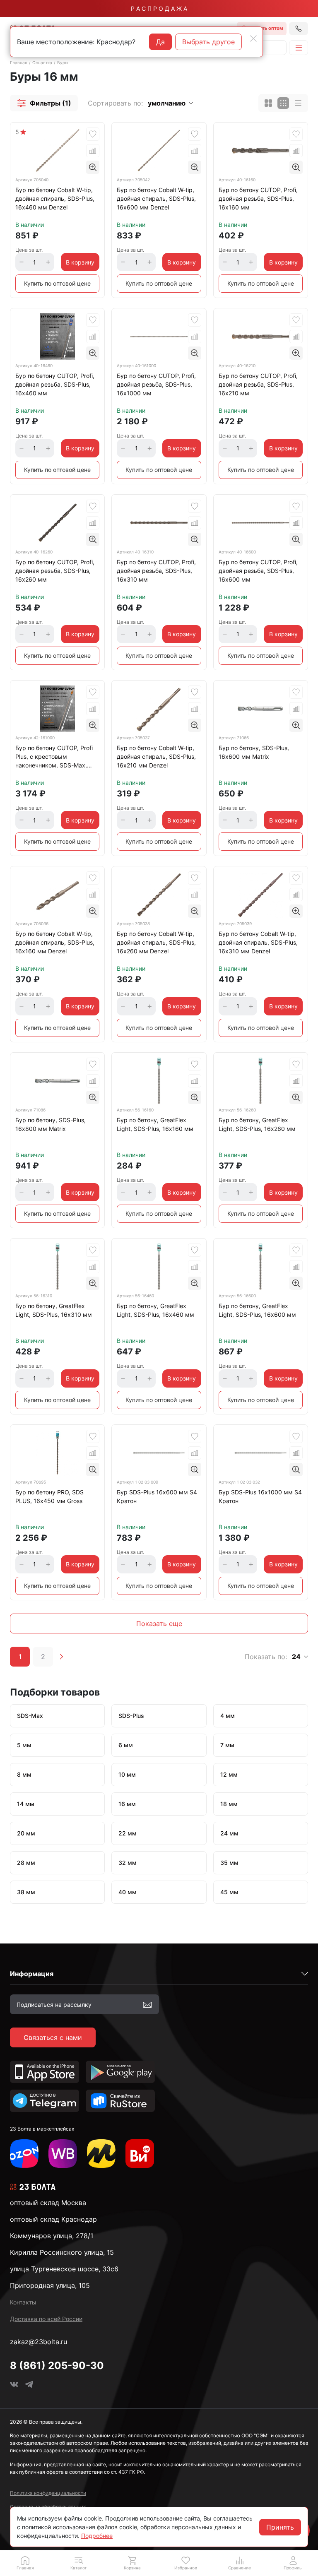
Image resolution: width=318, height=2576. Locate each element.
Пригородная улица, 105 (50, 2285)
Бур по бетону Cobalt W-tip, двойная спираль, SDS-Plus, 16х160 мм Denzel (55, 942)
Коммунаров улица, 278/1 (52, 2236)
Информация (32, 1974)
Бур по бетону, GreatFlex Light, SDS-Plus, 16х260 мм (257, 1124)
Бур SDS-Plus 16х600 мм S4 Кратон (157, 1496)
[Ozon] (24, 2154)
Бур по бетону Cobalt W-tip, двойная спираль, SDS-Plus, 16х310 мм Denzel (258, 942)
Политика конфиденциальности (48, 2493)
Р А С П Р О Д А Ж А (159, 8)
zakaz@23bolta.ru (39, 2342)
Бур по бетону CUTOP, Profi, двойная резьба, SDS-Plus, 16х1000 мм (156, 384)
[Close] (253, 38)
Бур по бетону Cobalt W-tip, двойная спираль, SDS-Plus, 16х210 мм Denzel (156, 756)
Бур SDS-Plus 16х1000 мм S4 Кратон (260, 1496)
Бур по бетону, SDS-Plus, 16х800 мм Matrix (51, 1124)
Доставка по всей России (46, 2319)
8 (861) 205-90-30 (57, 2366)
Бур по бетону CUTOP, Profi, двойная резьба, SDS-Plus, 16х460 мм (55, 384)
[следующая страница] (61, 1657)
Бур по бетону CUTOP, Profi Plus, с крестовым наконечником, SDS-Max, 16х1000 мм (54, 758)
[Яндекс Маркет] (101, 2154)
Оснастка (42, 63)
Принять (280, 2527)
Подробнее (97, 2536)
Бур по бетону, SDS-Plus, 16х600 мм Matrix (254, 752)
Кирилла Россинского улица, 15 (62, 2252)
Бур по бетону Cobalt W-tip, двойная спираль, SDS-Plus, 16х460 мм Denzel (55, 198)
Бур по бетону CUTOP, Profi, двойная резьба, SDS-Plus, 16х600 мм (258, 571)
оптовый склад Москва (48, 2203)
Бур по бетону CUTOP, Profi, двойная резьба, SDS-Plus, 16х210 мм (258, 384)
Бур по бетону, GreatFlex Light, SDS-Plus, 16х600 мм (257, 1310)
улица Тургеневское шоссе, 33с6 (64, 2269)
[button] (44, 103)
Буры (63, 63)
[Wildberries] (63, 2154)
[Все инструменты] (140, 2154)
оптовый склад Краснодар (53, 2219)
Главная (19, 63)
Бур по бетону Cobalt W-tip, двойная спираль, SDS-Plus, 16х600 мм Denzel (156, 198)
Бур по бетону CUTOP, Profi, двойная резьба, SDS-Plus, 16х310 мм (156, 571)
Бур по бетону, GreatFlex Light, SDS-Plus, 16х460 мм (155, 1310)
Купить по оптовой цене (57, 283)
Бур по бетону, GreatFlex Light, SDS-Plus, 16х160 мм (155, 1124)
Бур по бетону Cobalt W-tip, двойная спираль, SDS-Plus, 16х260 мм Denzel (156, 942)
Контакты (23, 2302)
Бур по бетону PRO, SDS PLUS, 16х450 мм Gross (49, 1496)
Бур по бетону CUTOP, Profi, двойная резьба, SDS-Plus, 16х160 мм (258, 198)
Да (160, 42)
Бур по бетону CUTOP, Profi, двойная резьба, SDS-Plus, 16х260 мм (55, 571)
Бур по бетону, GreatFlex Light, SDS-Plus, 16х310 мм (54, 1310)
